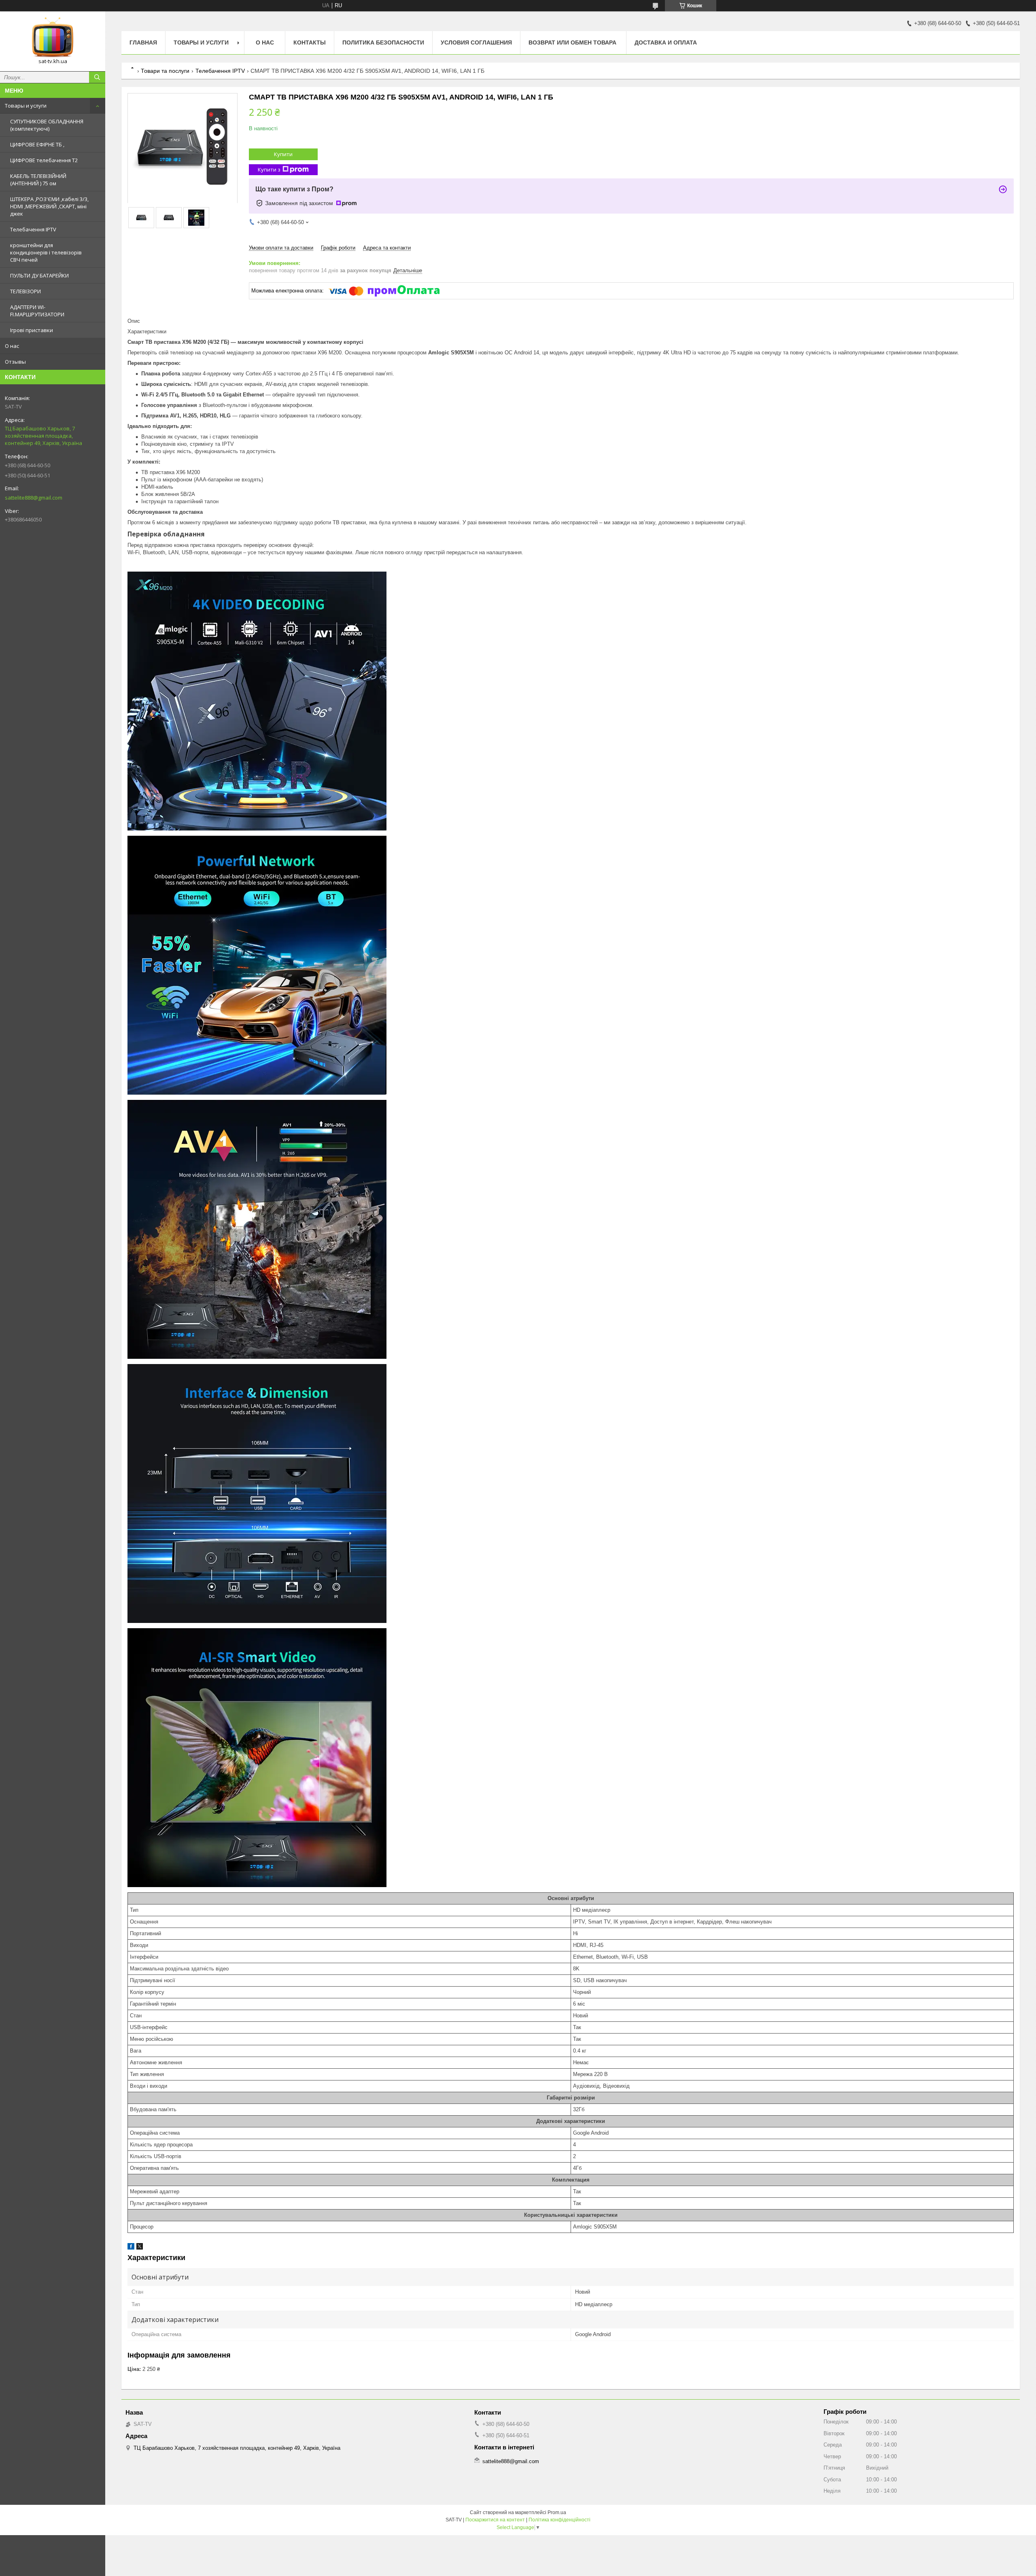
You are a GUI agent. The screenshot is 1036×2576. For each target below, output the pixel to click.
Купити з (269, 169)
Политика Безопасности (383, 42)
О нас (12, 346)
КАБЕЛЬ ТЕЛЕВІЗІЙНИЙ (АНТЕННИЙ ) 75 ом (38, 180)
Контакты (310, 42)
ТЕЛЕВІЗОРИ (25, 291)
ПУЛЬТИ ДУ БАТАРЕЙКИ (39, 275)
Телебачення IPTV (33, 229)
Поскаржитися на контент (495, 2520)
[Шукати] (97, 77)
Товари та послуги (165, 71)
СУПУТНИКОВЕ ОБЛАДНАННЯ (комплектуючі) (47, 125)
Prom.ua (557, 2512)
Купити (283, 154)
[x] (140, 2248)
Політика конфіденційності (559, 2520)
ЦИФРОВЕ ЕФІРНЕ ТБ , (37, 144)
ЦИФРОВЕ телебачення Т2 (44, 160)
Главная (143, 42)
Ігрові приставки (32, 330)
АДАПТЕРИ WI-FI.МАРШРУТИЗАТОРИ (37, 311)
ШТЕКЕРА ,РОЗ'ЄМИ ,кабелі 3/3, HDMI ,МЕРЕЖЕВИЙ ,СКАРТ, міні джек (49, 206)
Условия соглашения (476, 42)
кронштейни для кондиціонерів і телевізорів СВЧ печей (46, 252)
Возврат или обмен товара (573, 42)
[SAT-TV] (53, 38)
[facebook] (131, 2248)
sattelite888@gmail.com (34, 498)
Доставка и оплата (666, 42)
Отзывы (15, 362)
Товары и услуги (26, 106)
